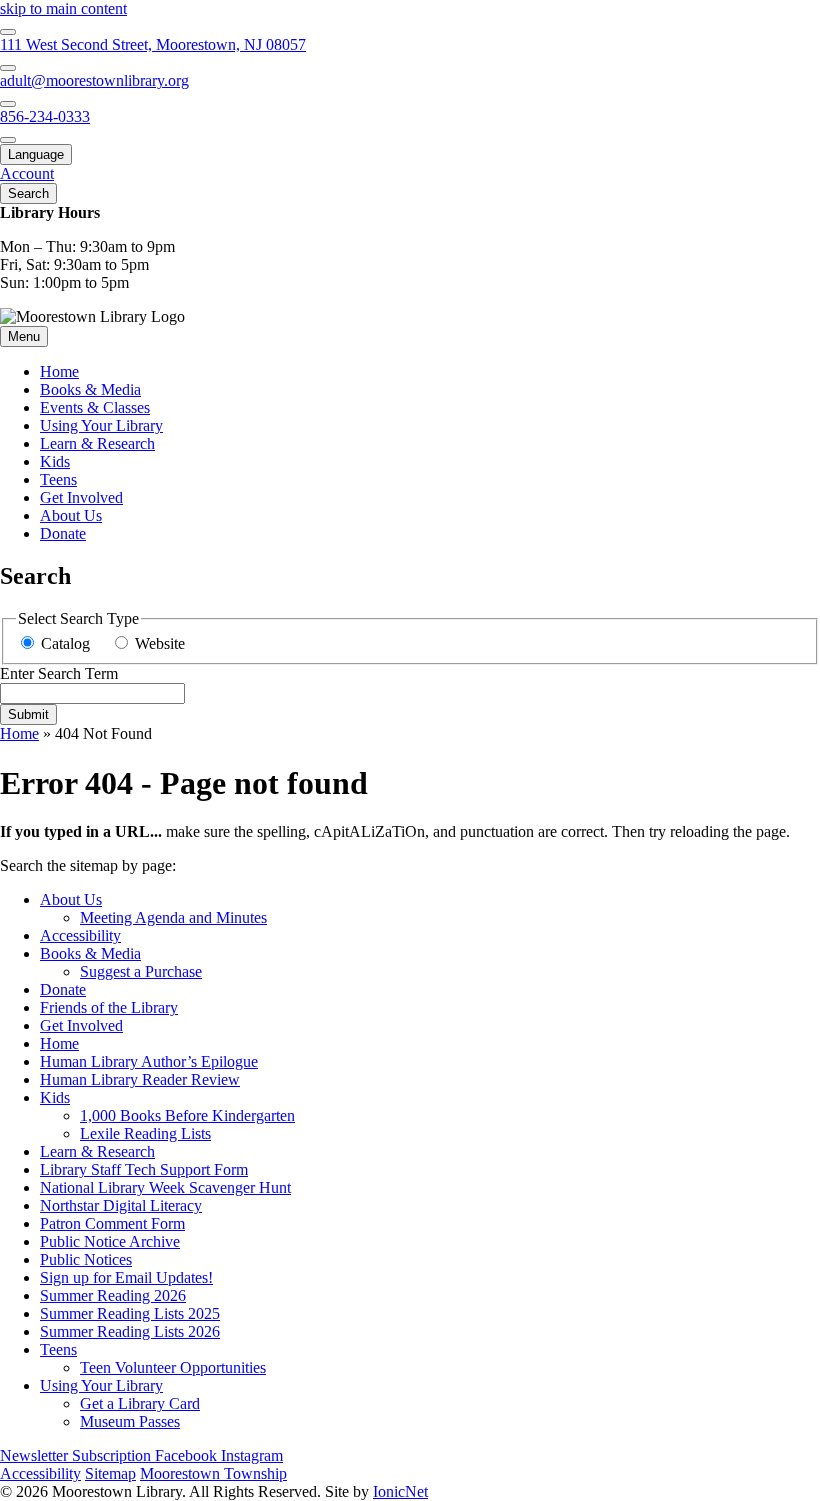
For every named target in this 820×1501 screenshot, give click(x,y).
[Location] (8, 32)
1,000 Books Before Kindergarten (187, 1115)
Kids (55, 461)
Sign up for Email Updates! (126, 1277)
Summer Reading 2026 (113, 1295)
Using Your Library (101, 425)
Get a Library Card (140, 1403)
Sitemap (110, 1473)
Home (19, 733)
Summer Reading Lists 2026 (130, 1331)
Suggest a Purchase (141, 971)
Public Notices (86, 1259)
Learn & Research (97, 443)
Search (28, 193)
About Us (71, 515)
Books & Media (90, 389)
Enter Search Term (59, 673)
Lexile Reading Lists (145, 1133)
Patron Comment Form (112, 1223)
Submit (28, 714)
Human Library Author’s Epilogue (149, 1061)
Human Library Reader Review (140, 1079)
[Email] (8, 68)
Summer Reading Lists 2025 (130, 1313)
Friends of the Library (109, 1007)
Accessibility (80, 935)
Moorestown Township (213, 1473)
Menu (24, 336)
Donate (63, 533)
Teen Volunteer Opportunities (173, 1367)
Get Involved (81, 497)
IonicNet (400, 1491)
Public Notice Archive (110, 1241)
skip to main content (63, 8)
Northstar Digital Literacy (121, 1205)
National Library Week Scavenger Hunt (165, 1187)
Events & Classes (95, 407)
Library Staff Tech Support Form (144, 1169)
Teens (58, 479)
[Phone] (8, 104)
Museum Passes (130, 1421)
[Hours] (8, 140)
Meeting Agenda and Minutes (173, 917)
